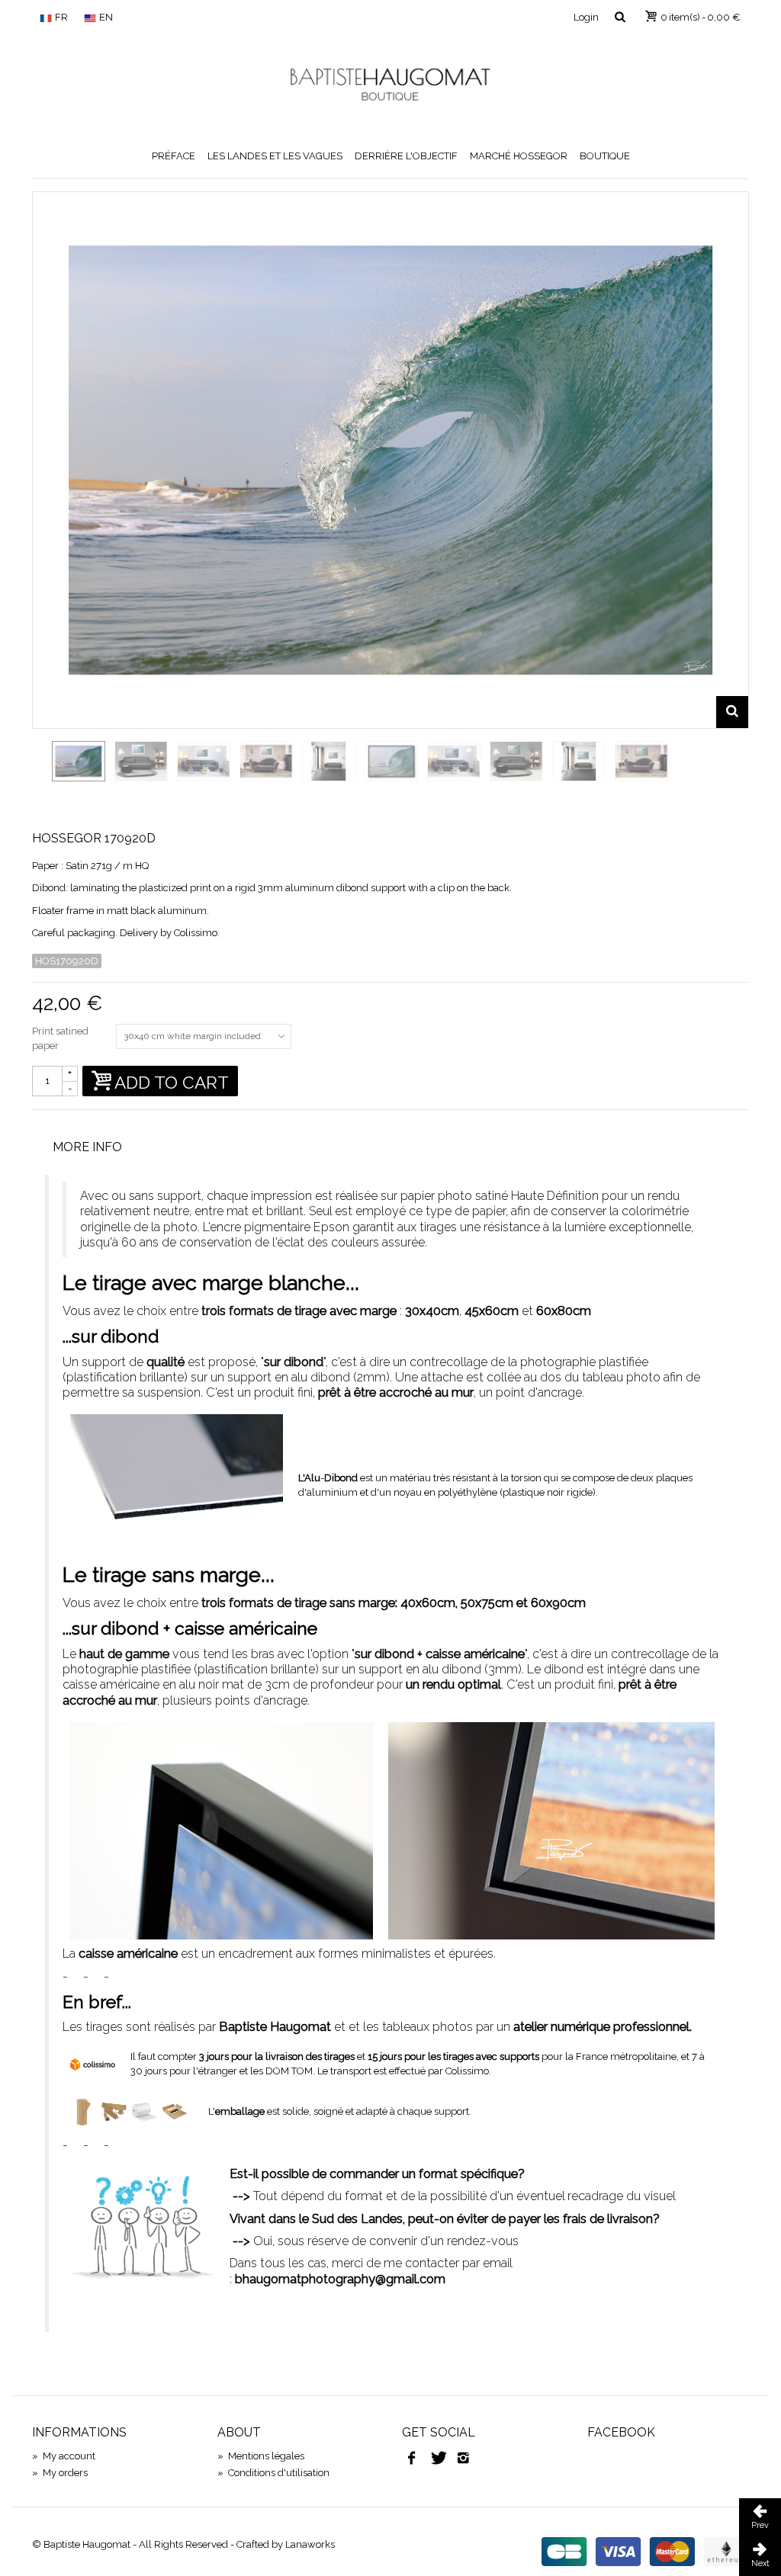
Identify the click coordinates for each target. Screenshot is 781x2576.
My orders (60, 2473)
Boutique (605, 156)
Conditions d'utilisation (273, 2473)
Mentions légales (261, 2456)
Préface (174, 156)
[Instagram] (464, 2459)
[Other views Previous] (40, 772)
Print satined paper (60, 1039)
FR (61, 17)
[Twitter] (438, 2459)
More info (87, 1147)
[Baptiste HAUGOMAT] (390, 84)
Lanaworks (310, 2544)
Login (586, 17)
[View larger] (732, 712)
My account (64, 2456)
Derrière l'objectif (406, 156)
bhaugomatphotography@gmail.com (340, 2279)
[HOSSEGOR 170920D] (79, 761)
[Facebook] (412, 2459)
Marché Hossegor (519, 156)
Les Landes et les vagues (275, 156)
